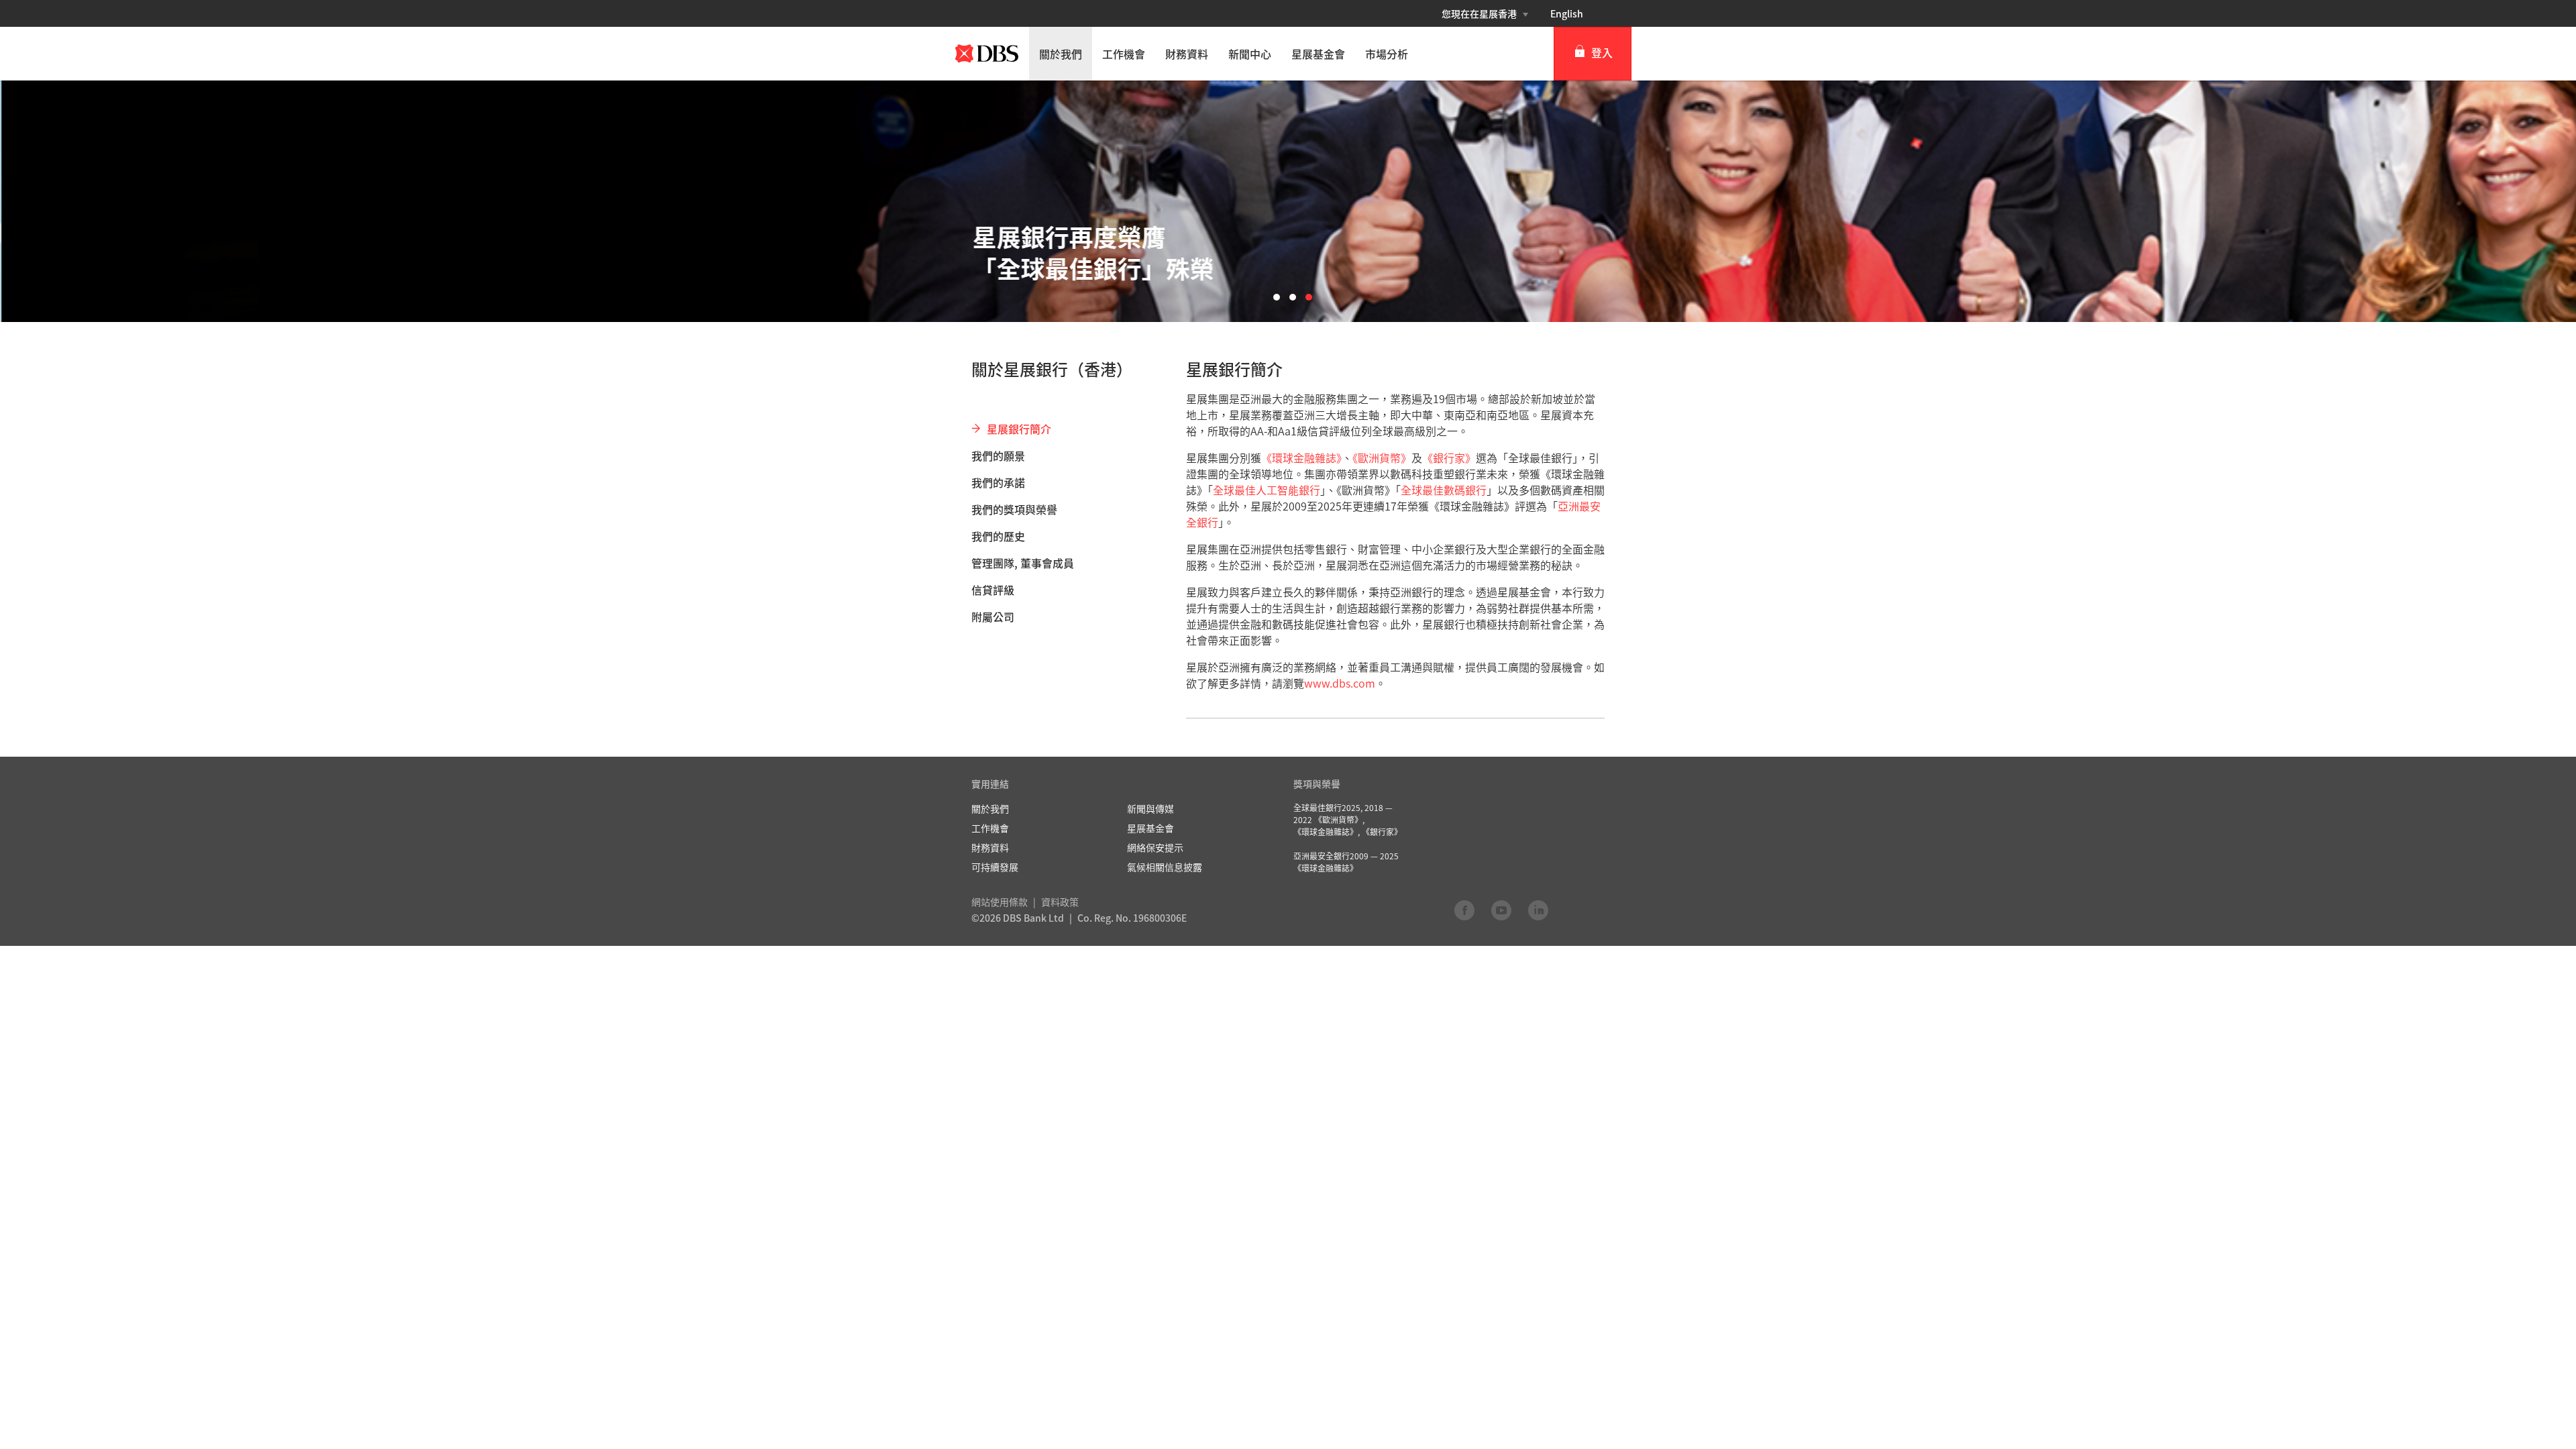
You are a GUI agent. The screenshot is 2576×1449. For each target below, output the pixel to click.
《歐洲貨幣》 (1382, 458)
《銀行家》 (1449, 458)
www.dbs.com (1340, 683)
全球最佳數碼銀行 (1444, 490)
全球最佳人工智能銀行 (1267, 490)
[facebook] (1464, 910)
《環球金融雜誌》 (1301, 458)
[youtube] (1501, 910)
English (1567, 13)
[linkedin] (1538, 910)
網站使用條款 (1000, 902)
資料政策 (1060, 902)
